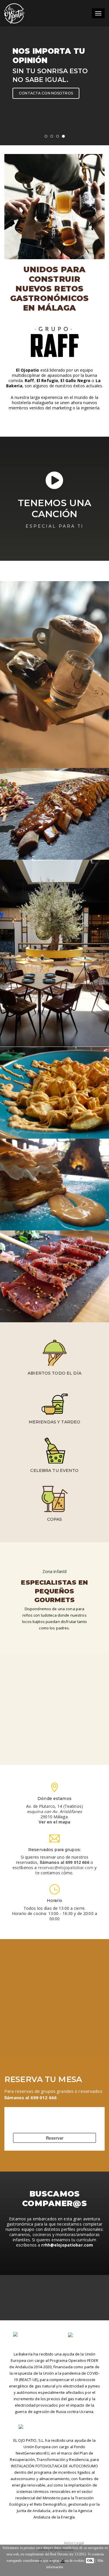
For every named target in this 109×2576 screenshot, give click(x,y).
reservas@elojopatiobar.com (66, 1867)
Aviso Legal (74, 2543)
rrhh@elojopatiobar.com (67, 2245)
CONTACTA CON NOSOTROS (46, 93)
